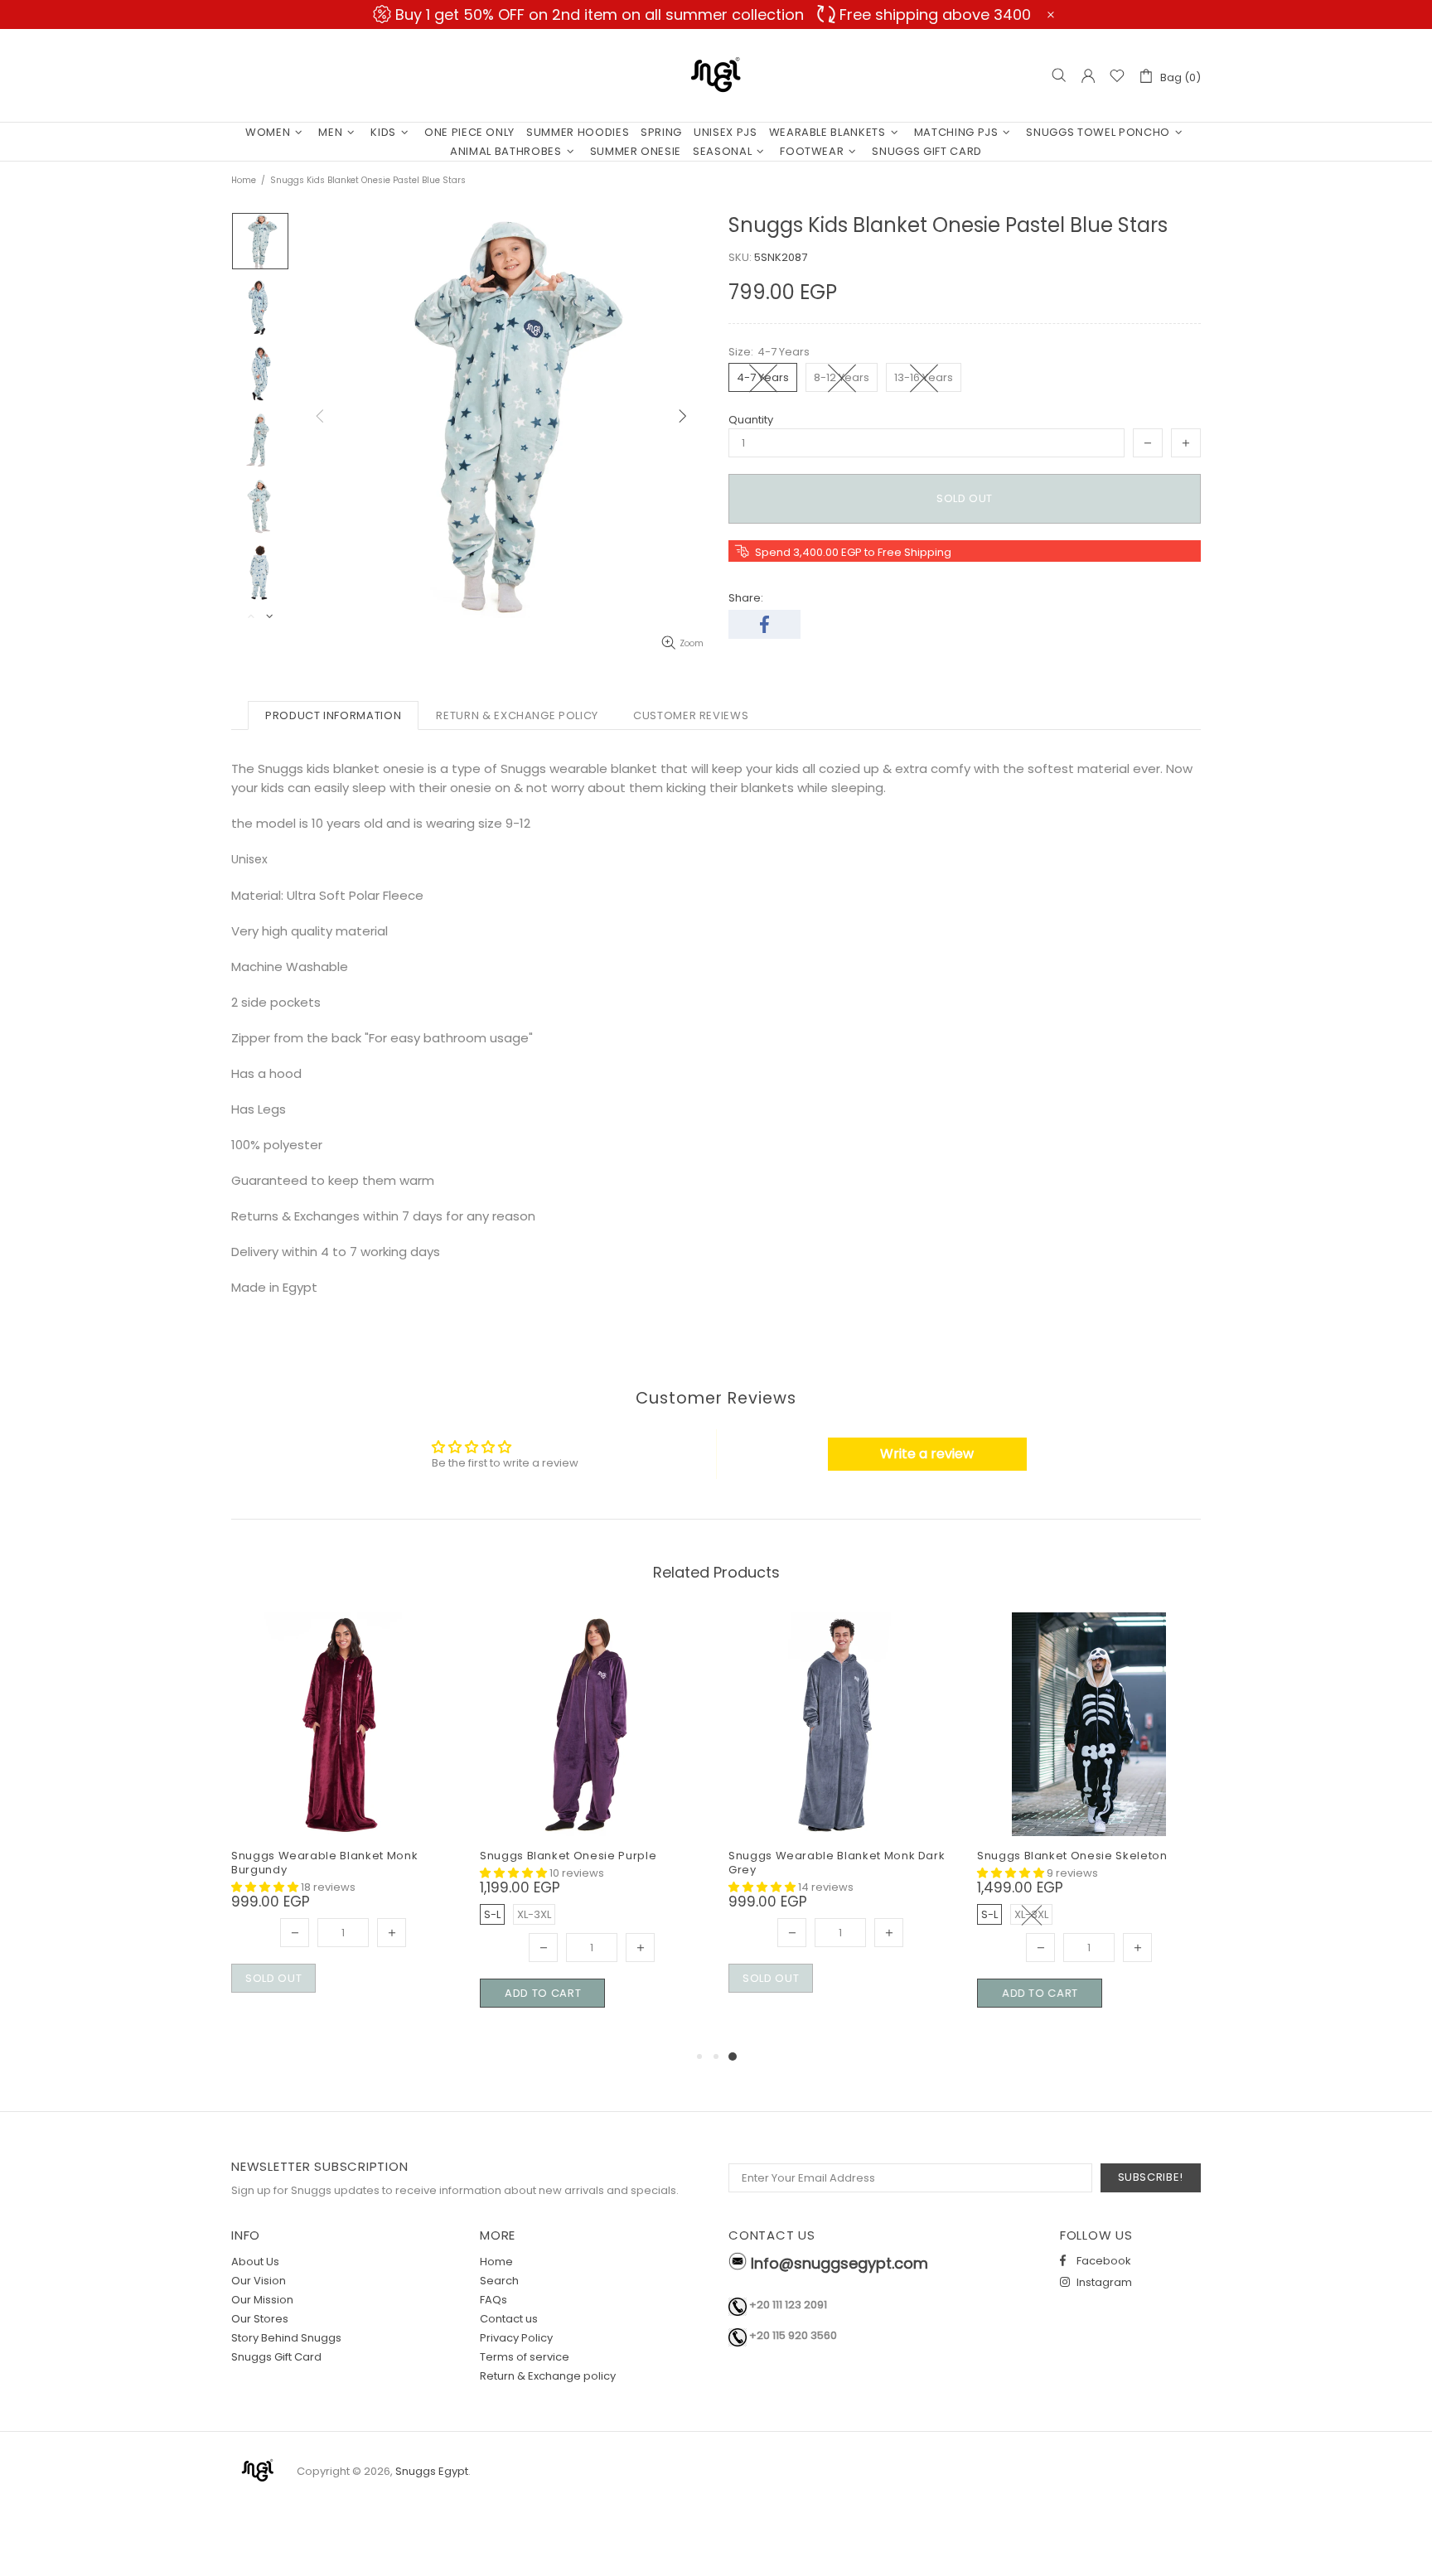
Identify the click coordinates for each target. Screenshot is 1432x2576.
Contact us (509, 2319)
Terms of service (525, 2357)
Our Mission (262, 2300)
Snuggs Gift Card (276, 2357)
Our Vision (259, 2281)
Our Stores (260, 2319)
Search (499, 2281)
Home (244, 180)
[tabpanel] (840, 1822)
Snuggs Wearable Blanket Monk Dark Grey (837, 1863)
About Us (255, 2262)
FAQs (493, 2300)
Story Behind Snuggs (286, 2338)
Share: (746, 598)
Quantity (751, 420)
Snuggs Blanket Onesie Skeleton (1072, 1856)
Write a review (927, 1454)
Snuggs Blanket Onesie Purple (568, 1856)
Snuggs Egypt (716, 75)
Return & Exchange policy (548, 2376)
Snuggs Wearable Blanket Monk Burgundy (324, 1863)
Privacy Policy (516, 2338)
